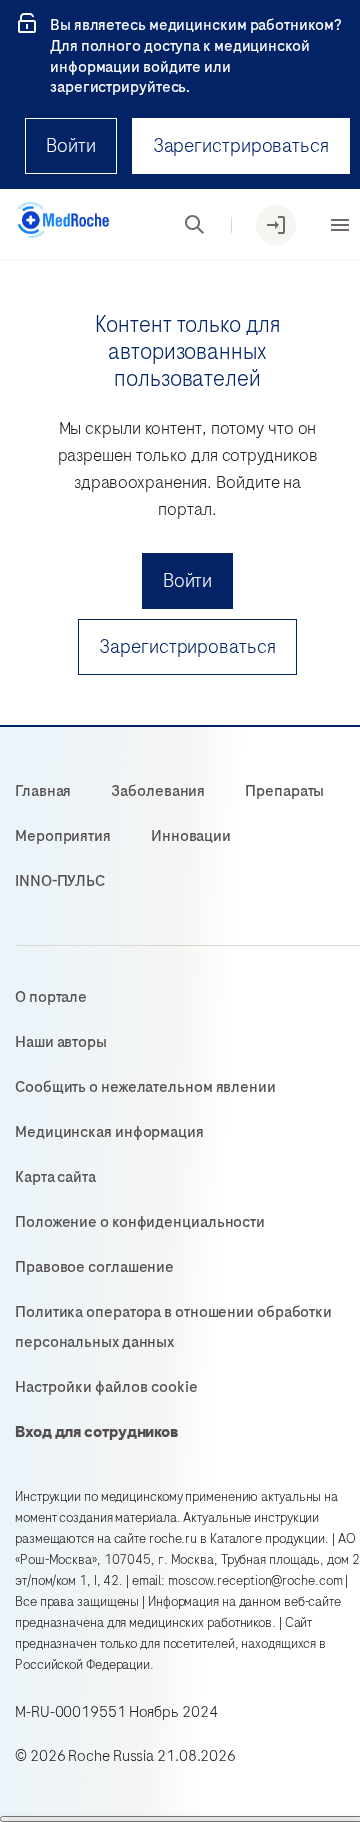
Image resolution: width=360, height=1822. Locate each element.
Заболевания (158, 791)
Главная (43, 791)
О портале (51, 997)
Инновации (191, 836)
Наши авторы (61, 1042)
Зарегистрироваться (241, 145)
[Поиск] (195, 225)
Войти (71, 145)
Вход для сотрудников (97, 1432)
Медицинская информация (109, 1132)
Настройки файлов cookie (106, 1387)
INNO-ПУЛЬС (60, 881)
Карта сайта (55, 1177)
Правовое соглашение (94, 1267)
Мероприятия (63, 836)
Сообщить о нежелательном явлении (145, 1087)
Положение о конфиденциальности (140, 1222)
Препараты (284, 791)
